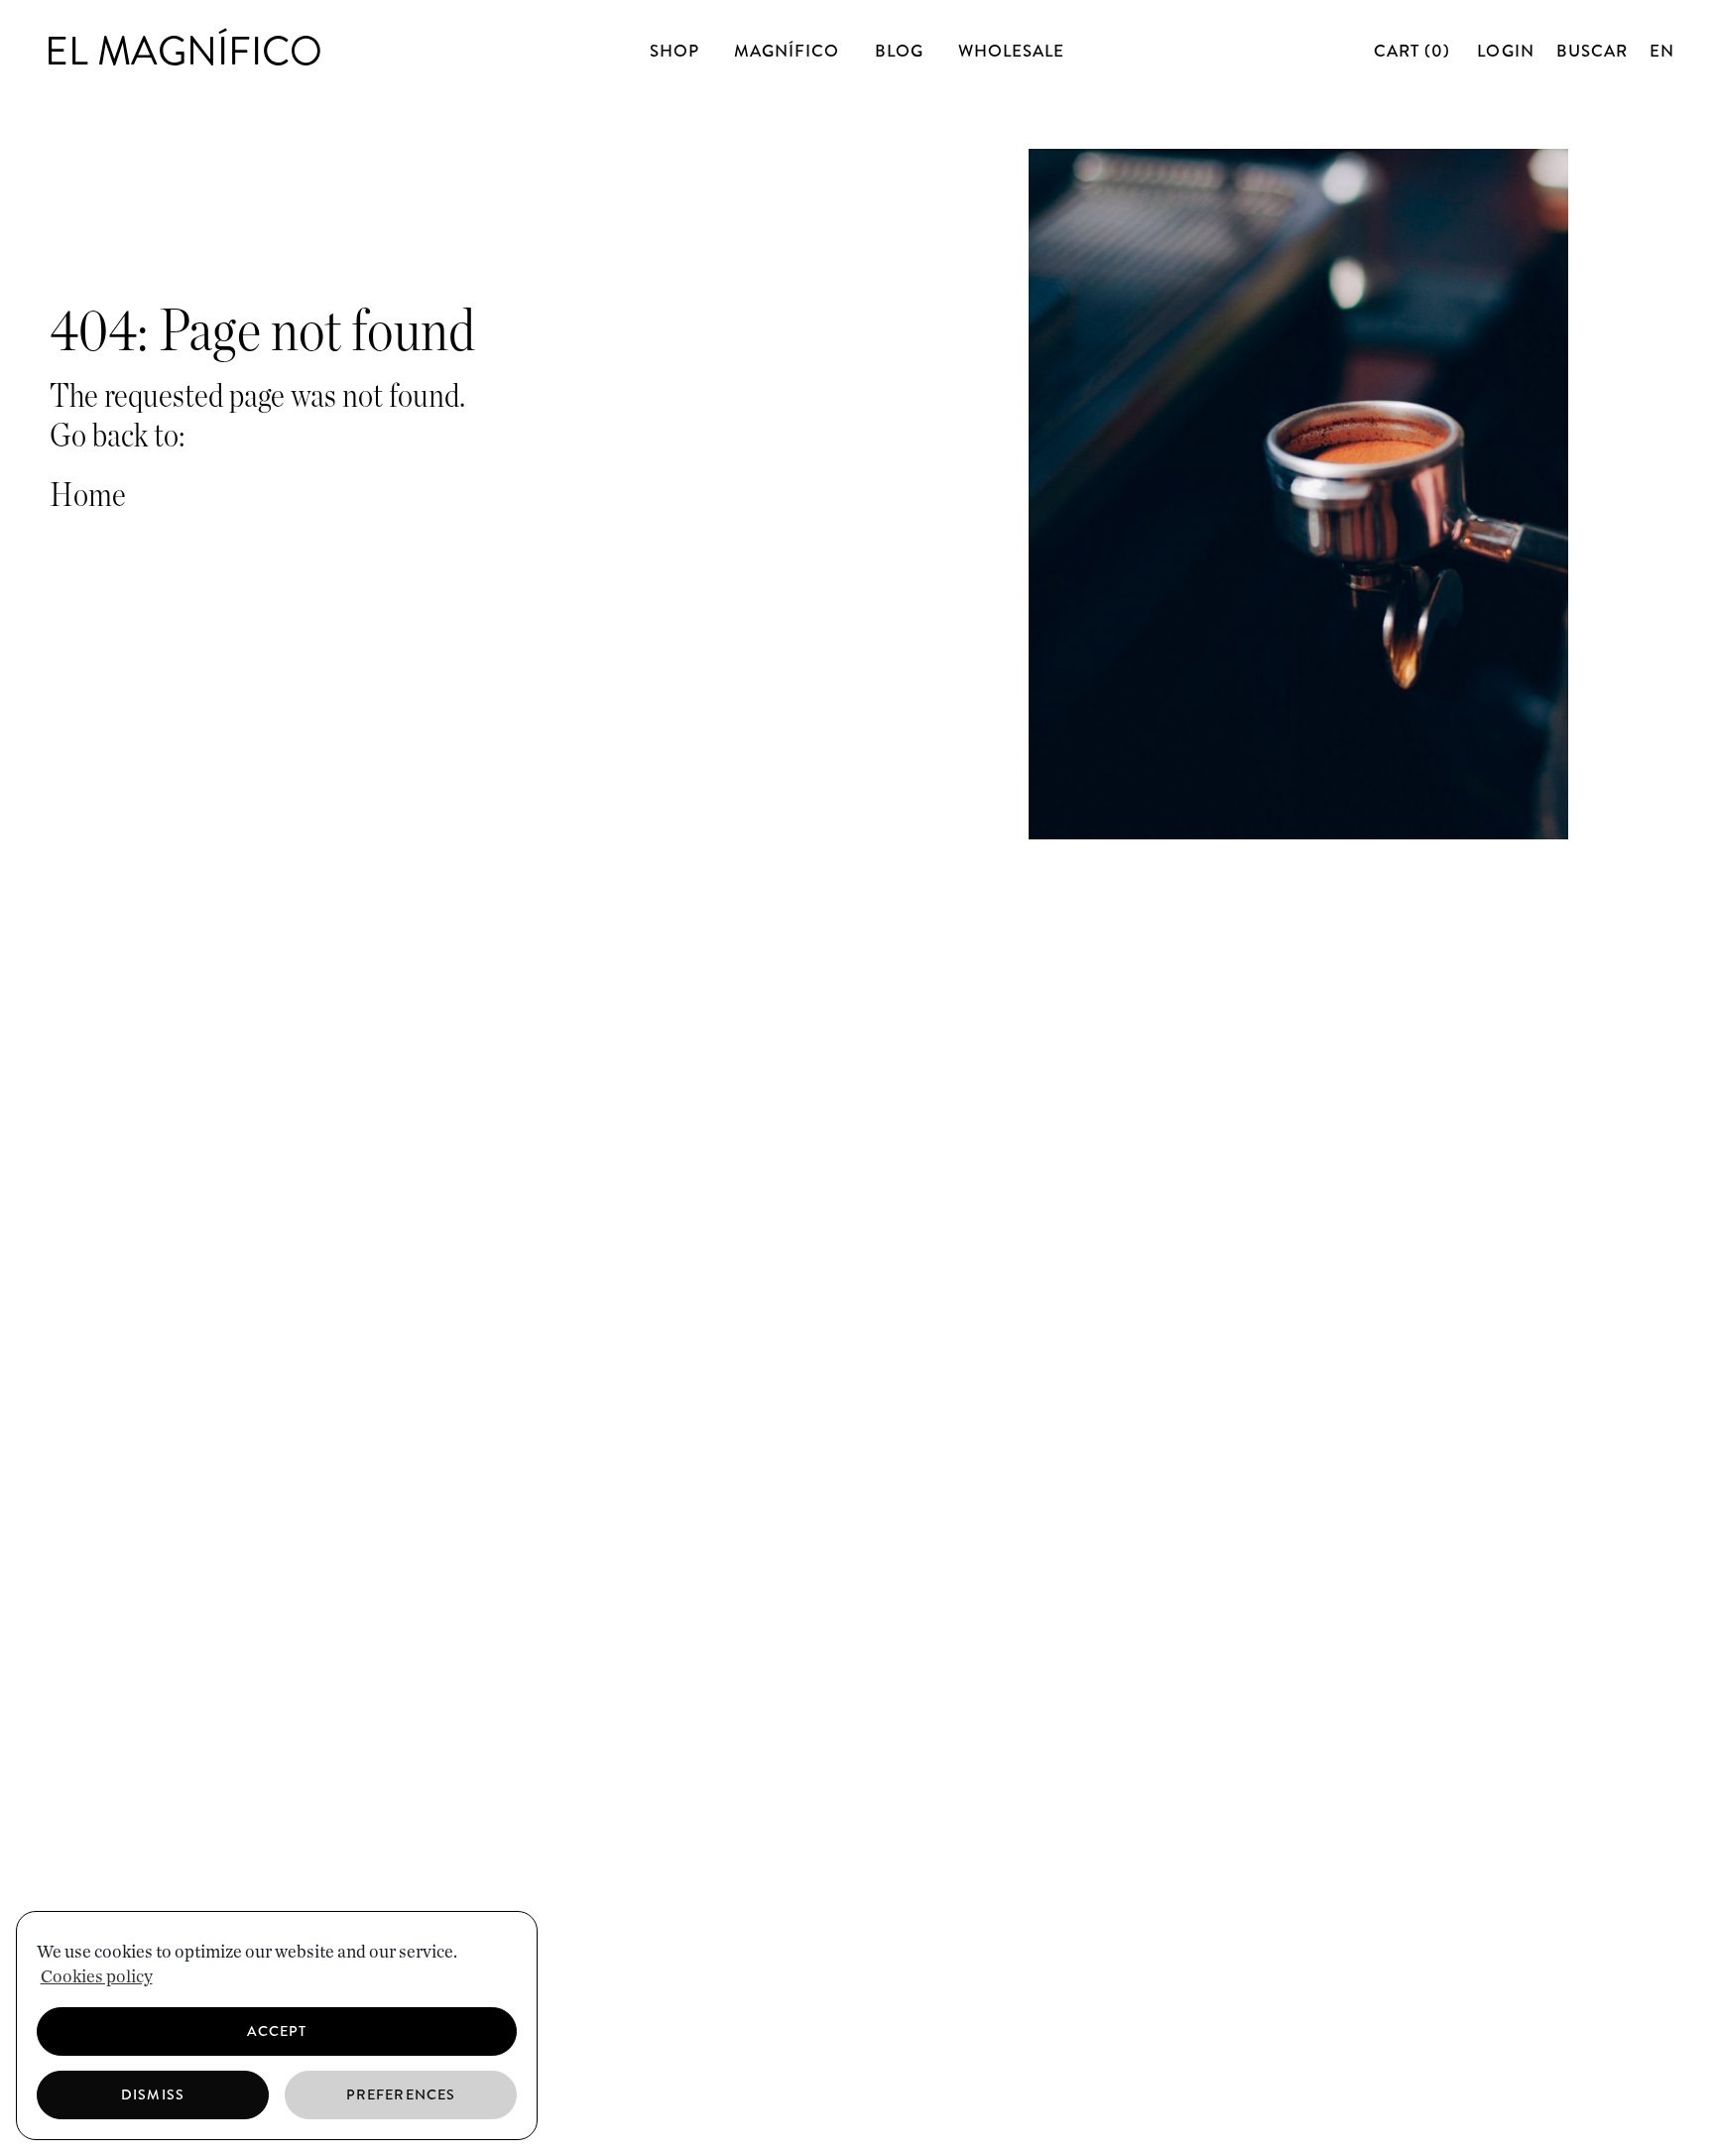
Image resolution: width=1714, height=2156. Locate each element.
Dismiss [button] (152, 2094)
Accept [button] (277, 2031)
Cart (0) (1414, 51)
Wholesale (1011, 51)
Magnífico (787, 51)
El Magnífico (184, 51)
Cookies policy (97, 1977)
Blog (899, 51)
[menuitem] (1662, 51)
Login (1505, 51)
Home (88, 496)
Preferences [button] (401, 2094)
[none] (1659, 51)
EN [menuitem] (1662, 51)
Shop (674, 51)
